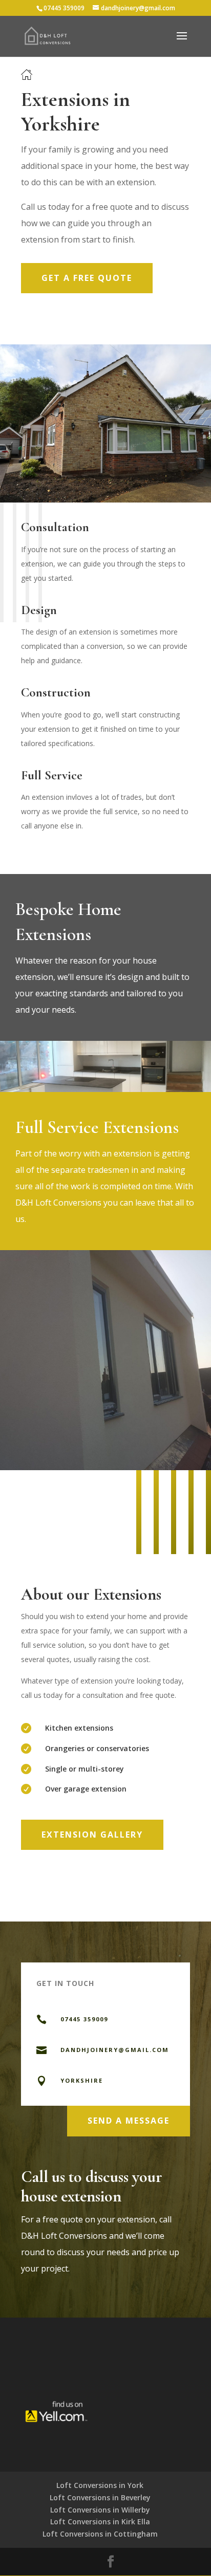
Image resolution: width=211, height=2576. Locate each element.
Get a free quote (87, 278)
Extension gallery (92, 1835)
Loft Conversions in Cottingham (100, 2534)
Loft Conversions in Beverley (100, 2497)
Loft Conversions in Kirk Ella (100, 2522)
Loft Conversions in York (100, 2485)
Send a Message (129, 2121)
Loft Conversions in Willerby (100, 2510)
